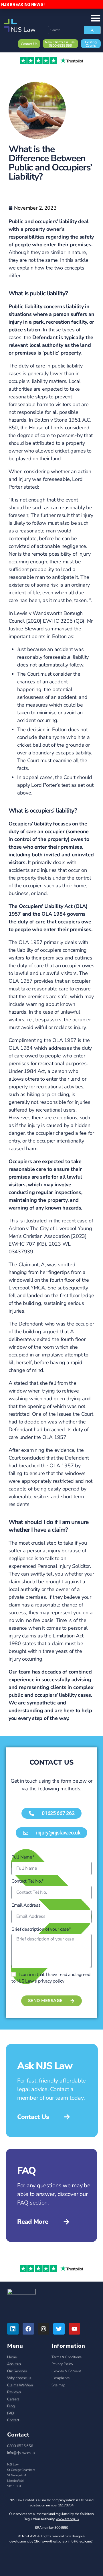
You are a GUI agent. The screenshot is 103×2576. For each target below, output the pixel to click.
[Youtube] (74, 2329)
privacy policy (51, 1981)
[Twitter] (59, 2329)
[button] (51, 1833)
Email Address (26, 1905)
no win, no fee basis (31, 1620)
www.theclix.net (54, 2541)
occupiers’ (46, 221)
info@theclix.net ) (81, 2541)
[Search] (92, 30)
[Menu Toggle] (96, 18)
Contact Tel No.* (28, 1881)
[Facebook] (28, 2329)
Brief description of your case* (41, 1929)
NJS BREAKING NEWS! (23, 4)
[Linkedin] (13, 2329)
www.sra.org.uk (67, 2519)
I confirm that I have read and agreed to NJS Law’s (51, 1978)
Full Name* (23, 1857)
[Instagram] (43, 2329)
